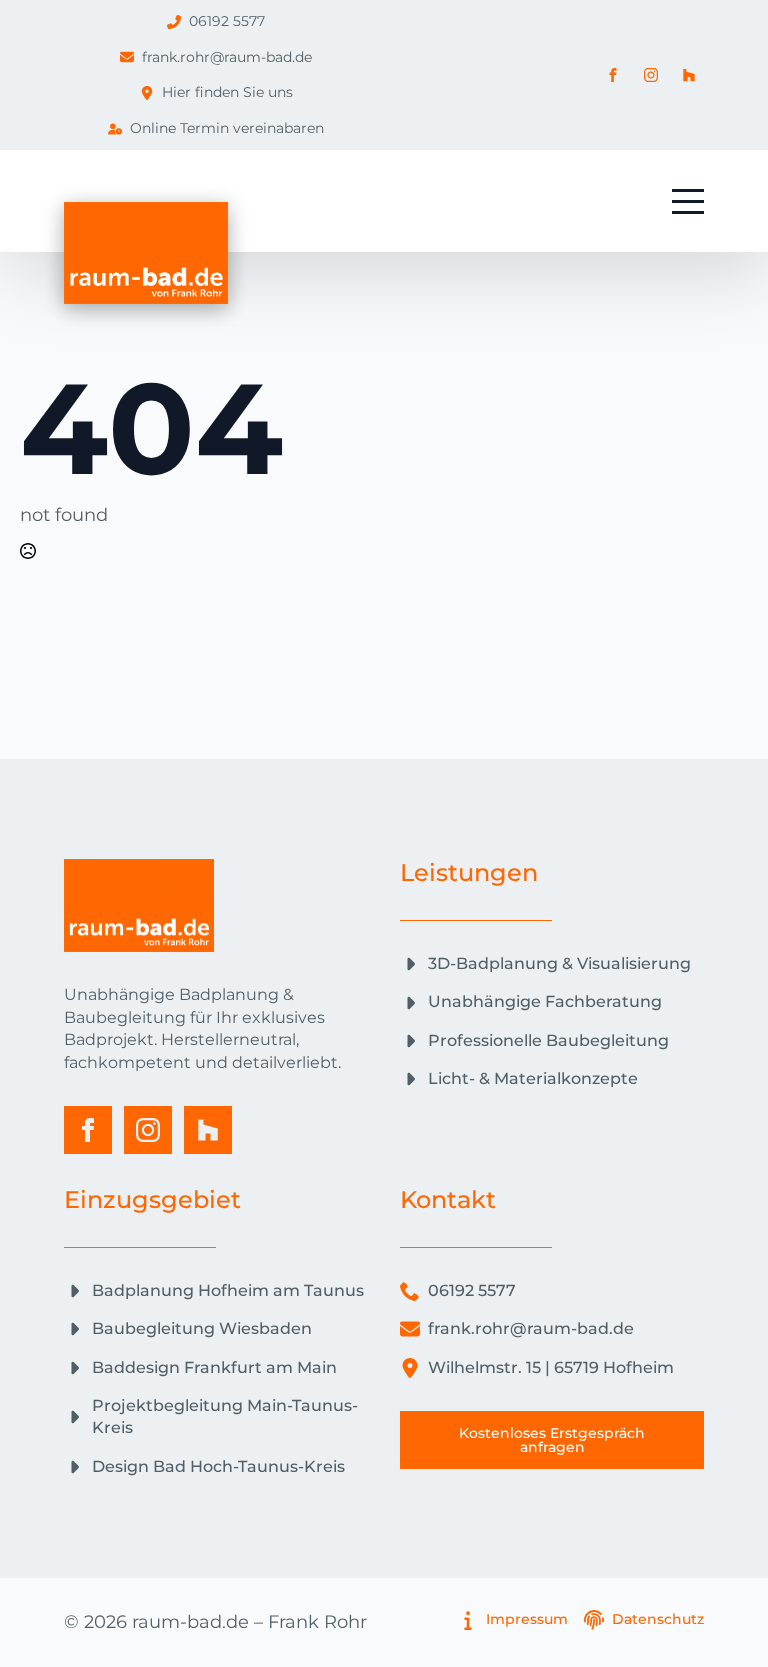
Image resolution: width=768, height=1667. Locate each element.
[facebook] (88, 1130)
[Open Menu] (688, 201)
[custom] (208, 1130)
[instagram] (148, 1130)
